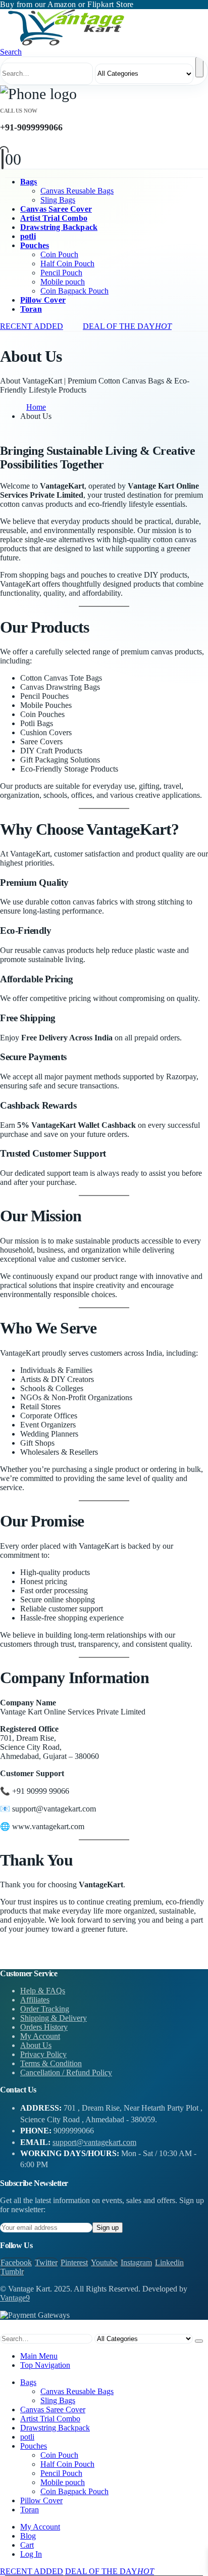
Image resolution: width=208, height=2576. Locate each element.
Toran (31, 309)
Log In (31, 2554)
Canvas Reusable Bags (77, 191)
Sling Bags (58, 200)
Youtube (104, 2262)
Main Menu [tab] (39, 2356)
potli (28, 236)
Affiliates (35, 2000)
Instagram (136, 2262)
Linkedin (169, 2262)
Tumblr (12, 2272)
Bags (29, 182)
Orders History (44, 2027)
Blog (28, 2536)
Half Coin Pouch (67, 264)
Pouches (35, 245)
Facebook (16, 2262)
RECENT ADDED (32, 326)
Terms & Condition (51, 2063)
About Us (36, 2045)
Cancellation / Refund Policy (66, 2072)
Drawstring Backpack (59, 227)
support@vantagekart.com (94, 2142)
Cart (27, 2545)
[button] (11, 52)
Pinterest (74, 2262)
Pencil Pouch (61, 273)
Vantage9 (15, 2298)
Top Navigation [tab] (45, 2365)
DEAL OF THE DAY (127, 326)
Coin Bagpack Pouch (74, 291)
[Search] (199, 67)
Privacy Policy (43, 2054)
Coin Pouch (59, 254)
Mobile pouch (63, 282)
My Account (40, 2036)
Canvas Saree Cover (56, 209)
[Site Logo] (66, 43)
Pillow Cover (43, 300)
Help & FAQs (43, 1991)
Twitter (46, 2262)
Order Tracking (45, 2009)
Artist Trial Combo (54, 218)
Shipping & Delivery (54, 2018)
